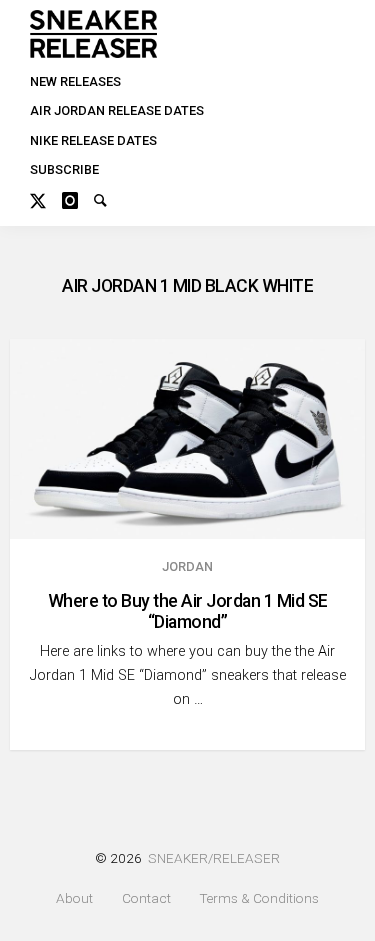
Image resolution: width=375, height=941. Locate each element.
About (74, 898)
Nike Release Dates (93, 140)
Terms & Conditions (259, 898)
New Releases (75, 81)
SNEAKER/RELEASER (214, 858)
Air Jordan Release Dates (117, 110)
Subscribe (64, 169)
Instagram (78, 198)
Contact (146, 898)
